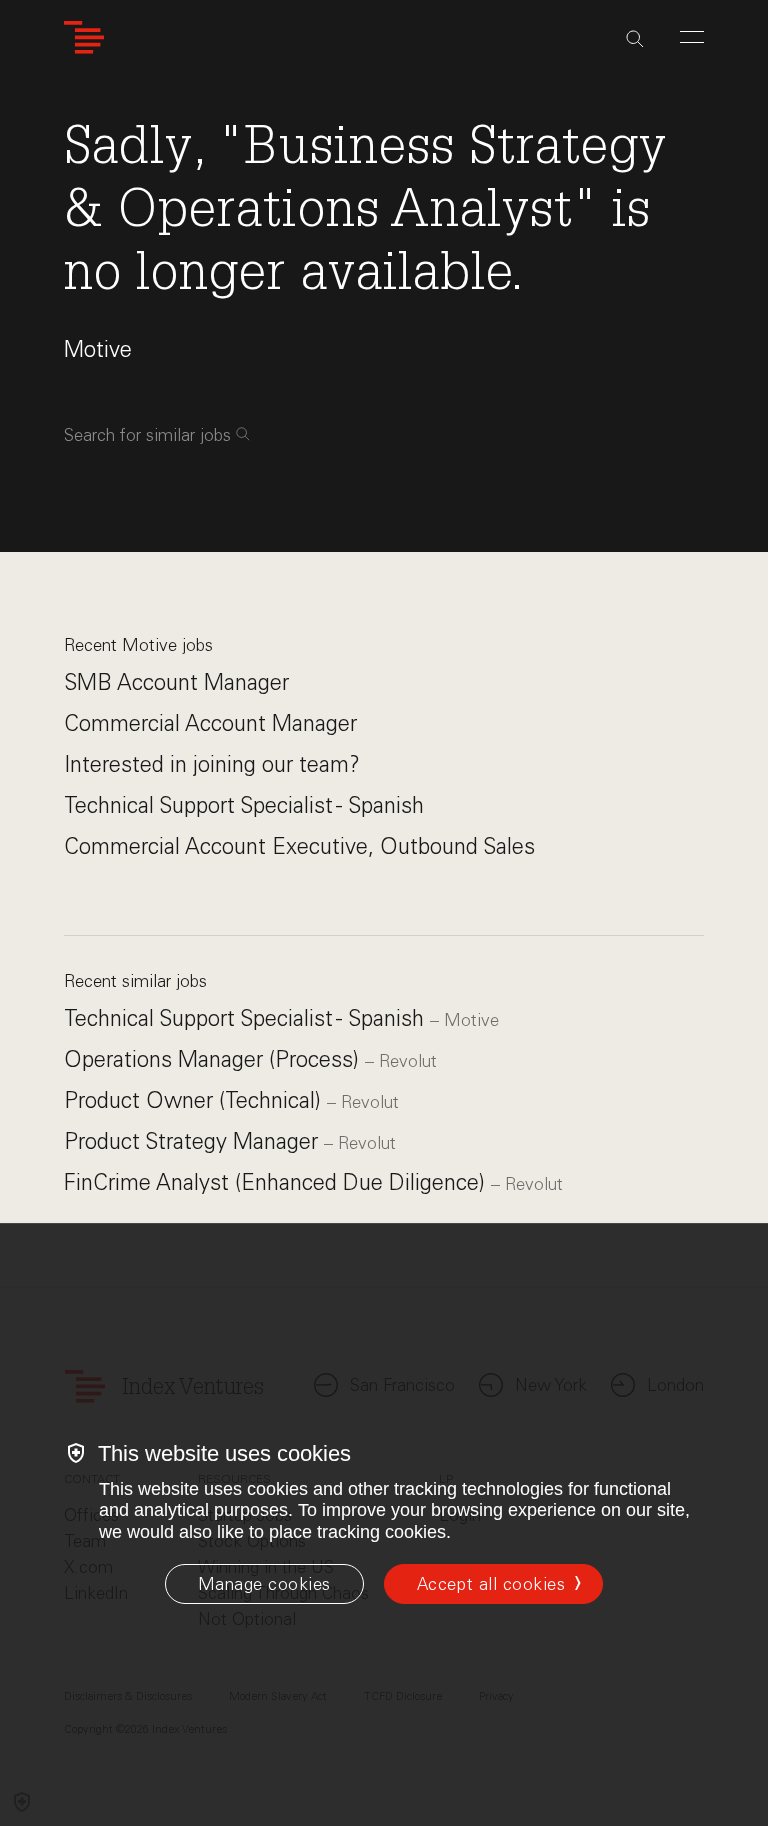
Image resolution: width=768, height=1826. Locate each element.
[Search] (635, 39)
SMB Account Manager (176, 682)
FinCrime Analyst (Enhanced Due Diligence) (277, 1182)
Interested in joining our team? (212, 764)
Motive (98, 349)
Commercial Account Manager (210, 723)
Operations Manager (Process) (214, 1059)
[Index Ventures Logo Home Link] (84, 37)
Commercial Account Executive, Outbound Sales (299, 846)
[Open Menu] (692, 37)
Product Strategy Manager (194, 1141)
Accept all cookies (491, 1584)
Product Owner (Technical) (195, 1100)
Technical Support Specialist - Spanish (244, 805)
